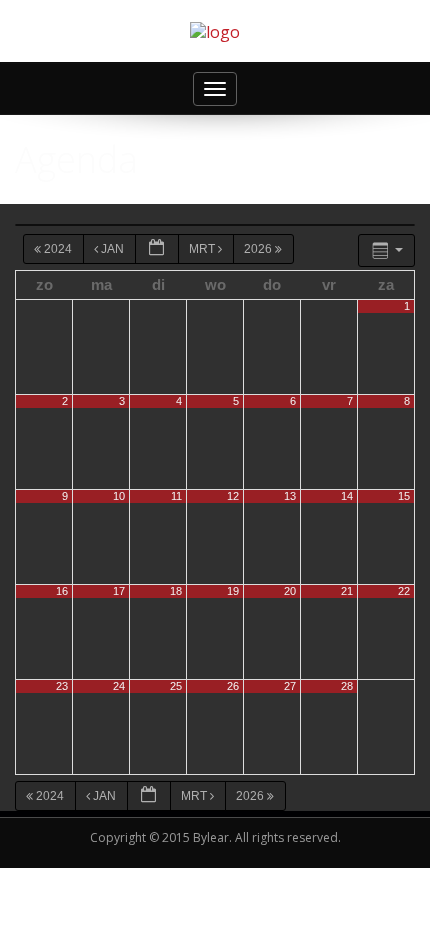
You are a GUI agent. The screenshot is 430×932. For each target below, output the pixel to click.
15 (404, 496)
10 (119, 496)
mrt (203, 249)
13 (290, 496)
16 (62, 591)
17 (119, 591)
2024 (58, 249)
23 (62, 686)
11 (176, 496)
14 (347, 496)
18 (176, 591)
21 (347, 591)
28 (347, 686)
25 (176, 686)
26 (233, 686)
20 (290, 591)
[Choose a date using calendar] (157, 249)
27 (290, 686)
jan (112, 249)
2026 (259, 249)
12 (233, 496)
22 (404, 591)
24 (119, 686)
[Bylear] (215, 31)
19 (233, 591)
